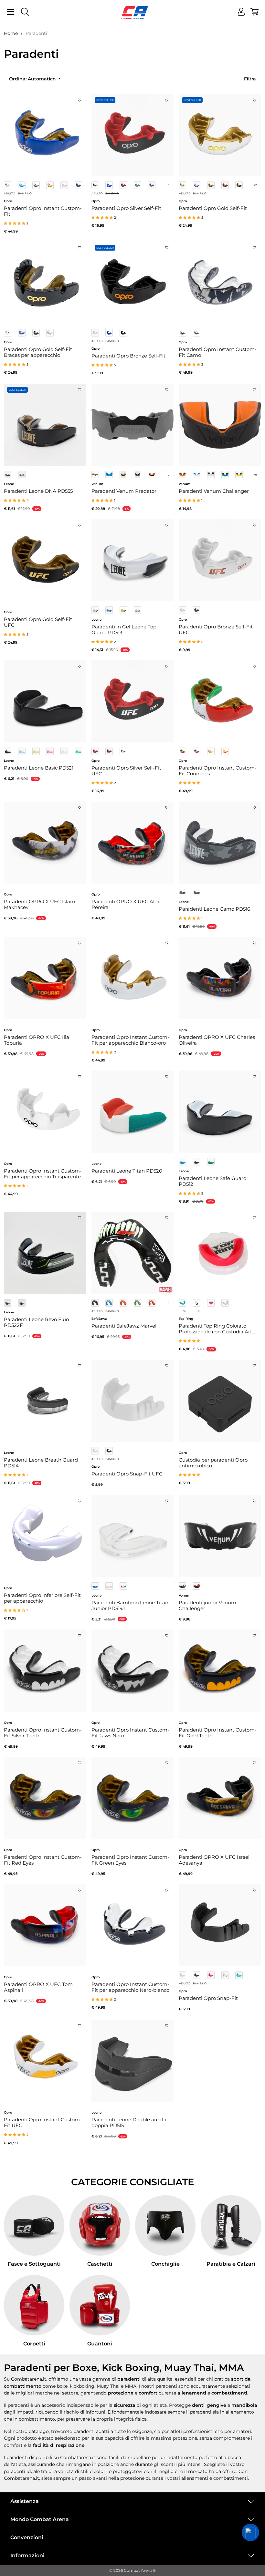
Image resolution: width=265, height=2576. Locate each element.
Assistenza (25, 2501)
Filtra (250, 79)
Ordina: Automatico (33, 79)
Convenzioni (27, 2537)
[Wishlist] (79, 98)
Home (11, 33)
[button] (250, 2532)
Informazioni (27, 2555)
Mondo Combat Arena (40, 2519)
